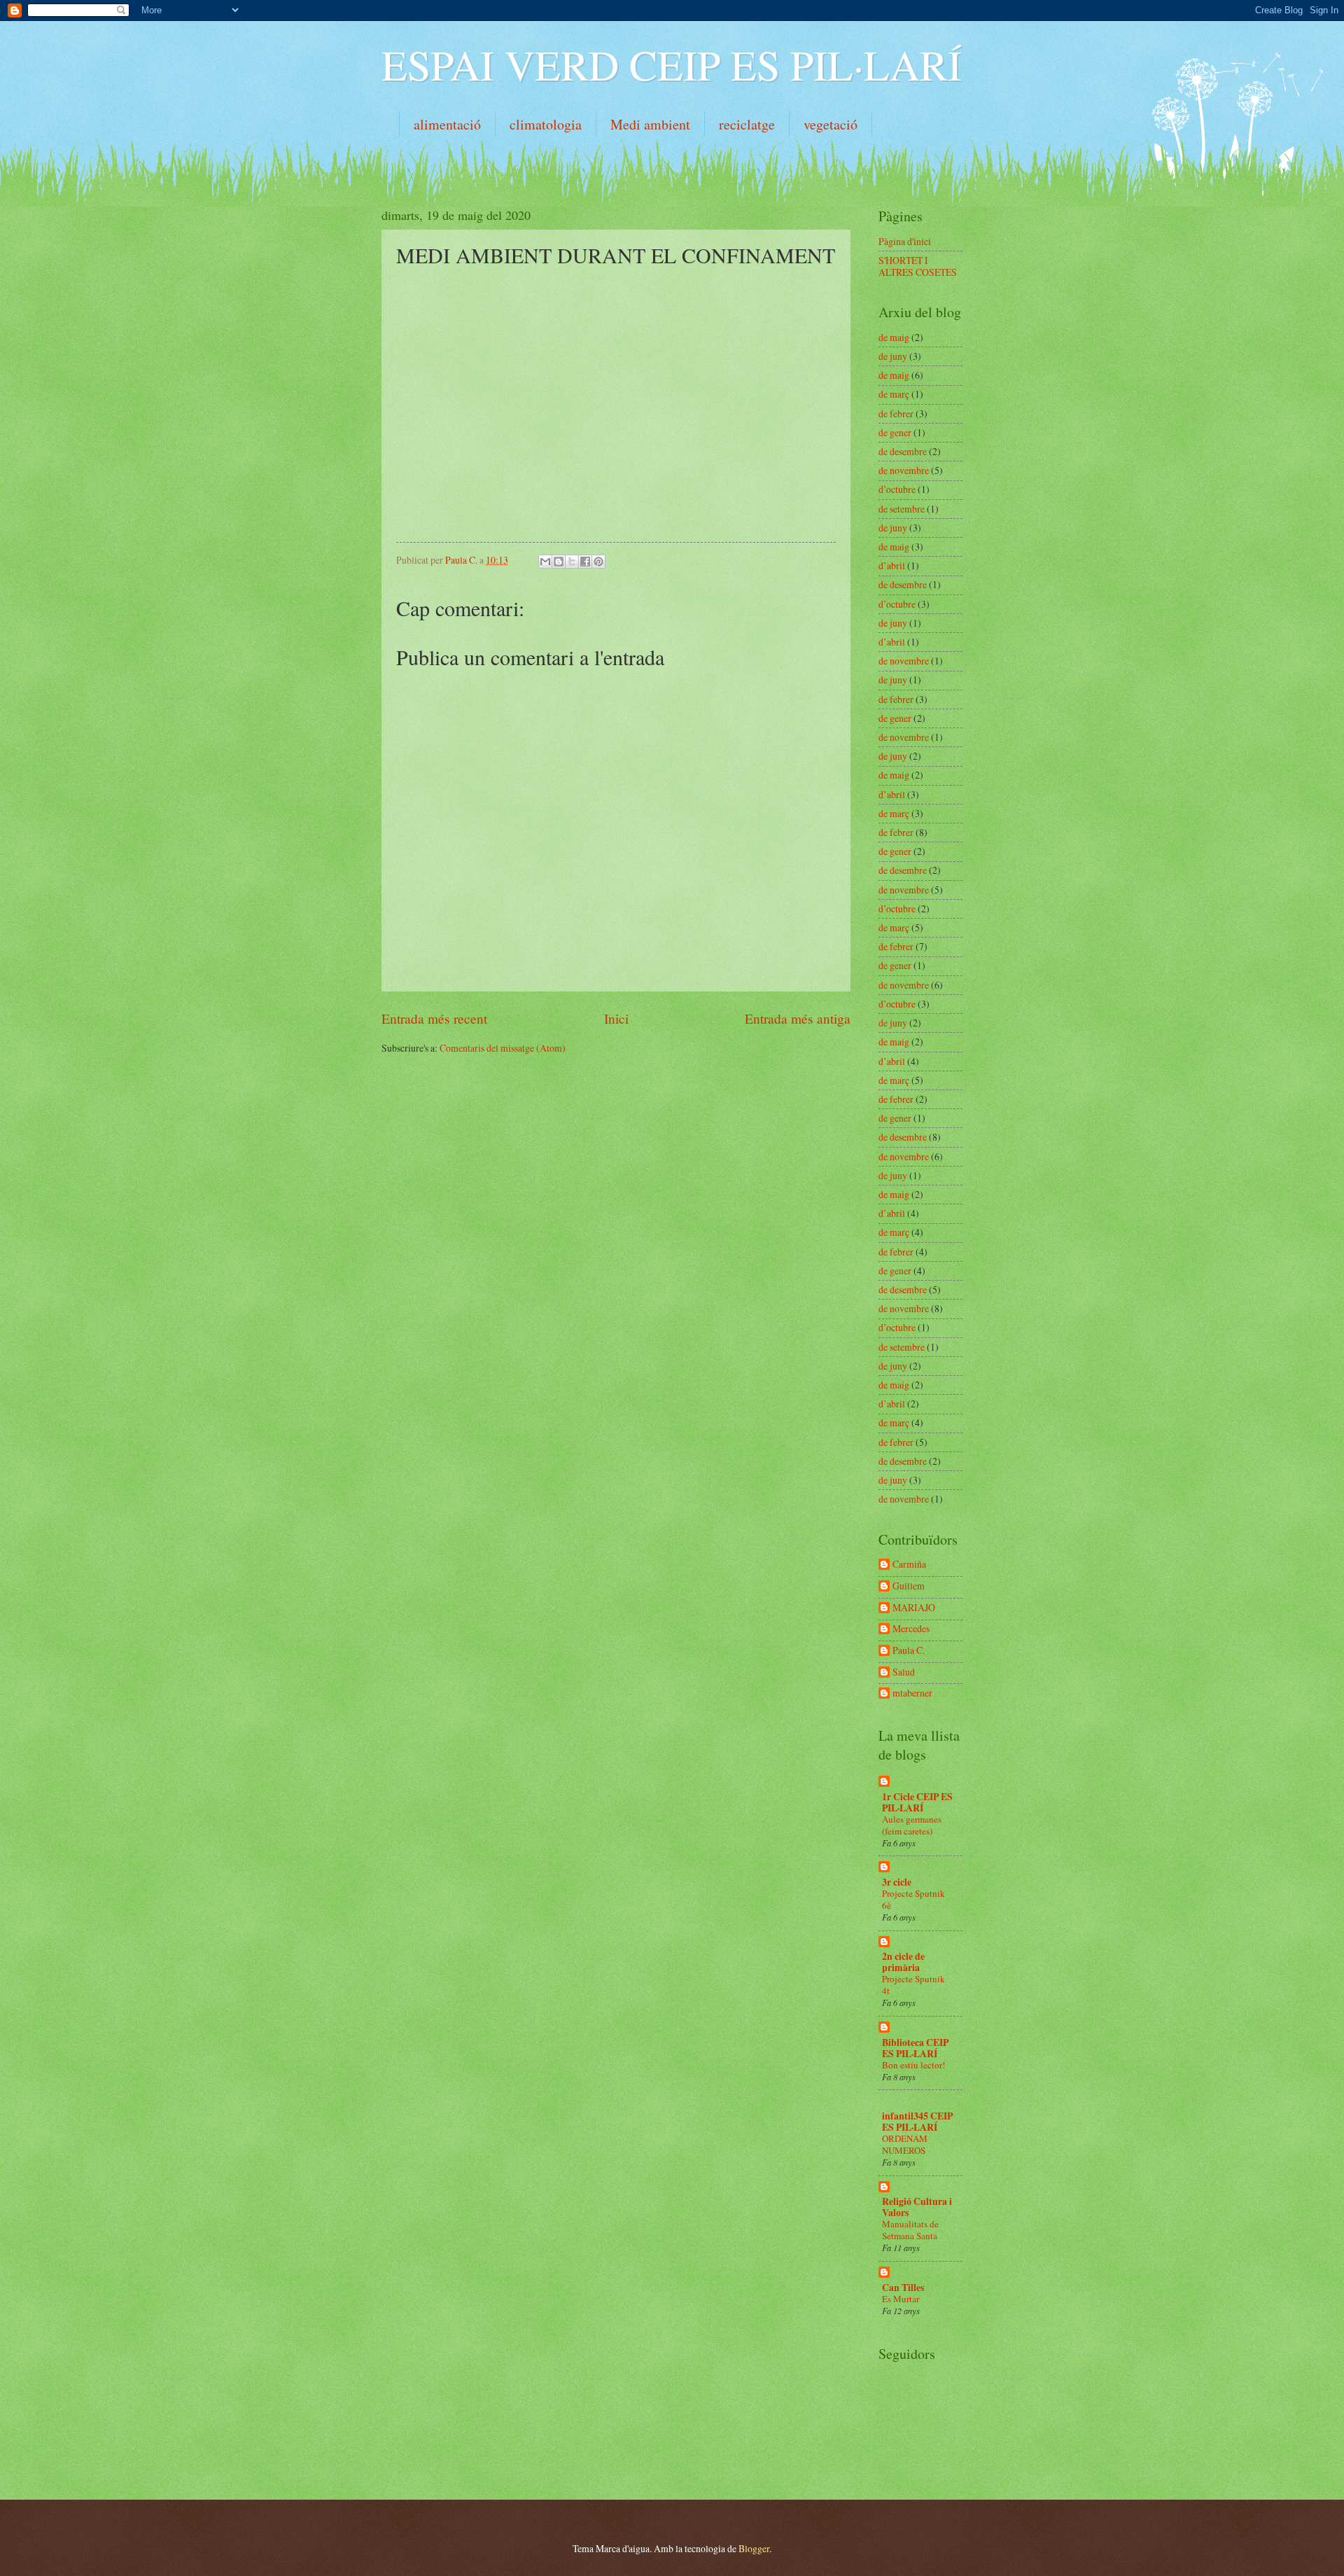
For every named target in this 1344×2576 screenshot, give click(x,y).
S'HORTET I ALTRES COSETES (918, 266)
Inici (616, 1018)
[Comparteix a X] (572, 562)
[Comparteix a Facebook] (585, 562)
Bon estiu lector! (913, 2065)
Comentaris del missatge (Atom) (503, 1048)
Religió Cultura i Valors (917, 2207)
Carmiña (909, 1565)
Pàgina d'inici (905, 241)
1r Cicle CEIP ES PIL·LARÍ (917, 1802)
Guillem (909, 1586)
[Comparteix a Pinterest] (598, 562)
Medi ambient (650, 124)
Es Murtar (901, 2299)
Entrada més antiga (798, 1018)
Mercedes (911, 1629)
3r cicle (897, 1882)
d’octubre (897, 489)
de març (894, 394)
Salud (904, 1672)
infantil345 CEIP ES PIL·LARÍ (917, 2122)
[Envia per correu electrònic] (545, 562)
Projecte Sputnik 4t (913, 1985)
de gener (895, 432)
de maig (894, 337)
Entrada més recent (434, 1018)
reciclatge (747, 124)
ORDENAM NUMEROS (905, 2144)
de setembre (902, 509)
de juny (893, 356)
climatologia (546, 124)
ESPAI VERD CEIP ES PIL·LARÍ (672, 64)
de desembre (903, 451)
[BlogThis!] (559, 562)
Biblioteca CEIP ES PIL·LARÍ (915, 2048)
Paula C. (909, 1651)
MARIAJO (914, 1608)
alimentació (447, 124)
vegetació (831, 124)
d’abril (892, 565)
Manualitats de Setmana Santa (910, 2230)
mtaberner (912, 1693)
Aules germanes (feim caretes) (912, 1825)
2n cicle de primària (903, 1962)
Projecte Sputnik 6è (913, 1899)
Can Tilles (903, 2288)
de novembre (904, 470)
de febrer (896, 413)
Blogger (754, 2548)
